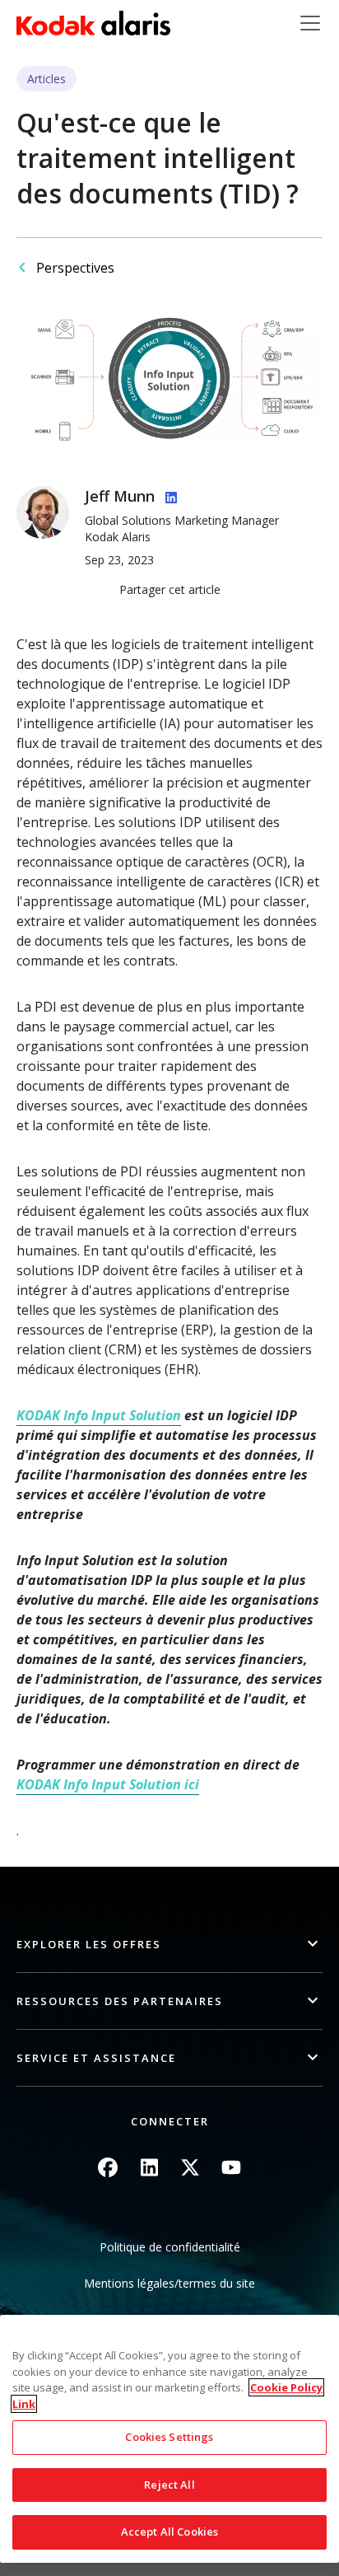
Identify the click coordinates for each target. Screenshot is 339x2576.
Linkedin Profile (168, 495)
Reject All (169, 2485)
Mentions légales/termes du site (169, 2283)
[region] (169, 2439)
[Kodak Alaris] (93, 23)
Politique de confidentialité (170, 2247)
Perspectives (75, 268)
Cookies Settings (169, 2437)
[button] (169, 1945)
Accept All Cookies (169, 2532)
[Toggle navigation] (310, 23)
